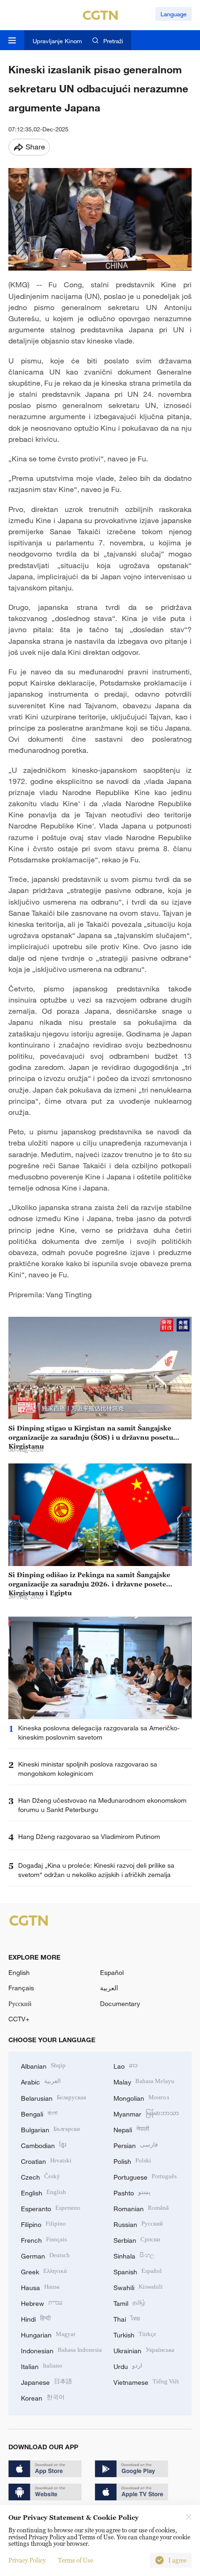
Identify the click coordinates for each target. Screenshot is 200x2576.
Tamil (130, 2302)
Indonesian (61, 2350)
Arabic (41, 2081)
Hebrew (42, 2302)
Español (112, 1972)
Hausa (40, 2287)
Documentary (120, 2003)
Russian (138, 2223)
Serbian (137, 2239)
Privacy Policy (27, 2560)
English (19, 1972)
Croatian (46, 2160)
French (44, 2239)
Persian (136, 2145)
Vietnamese (146, 2381)
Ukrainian (144, 2350)
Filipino (43, 2223)
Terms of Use (76, 2560)
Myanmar (146, 2113)
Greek (44, 2271)
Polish (132, 2160)
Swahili (138, 2287)
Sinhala (134, 2255)
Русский (20, 2003)
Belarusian (53, 2097)
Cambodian (44, 2145)
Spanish (138, 2271)
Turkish (135, 2334)
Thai (127, 2318)
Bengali (39, 2113)
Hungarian (48, 2334)
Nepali (131, 2129)
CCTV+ (19, 2019)
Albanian (43, 2065)
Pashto (132, 2192)
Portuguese (145, 2176)
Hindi (36, 2318)
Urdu (128, 2366)
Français (21, 1988)
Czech (40, 2176)
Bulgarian (50, 2129)
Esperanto (51, 2208)
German (45, 2255)
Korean (43, 2397)
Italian (42, 2366)
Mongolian (141, 2097)
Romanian (141, 2208)
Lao (126, 2065)
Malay (144, 2081)
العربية (109, 1988)
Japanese (47, 2381)
